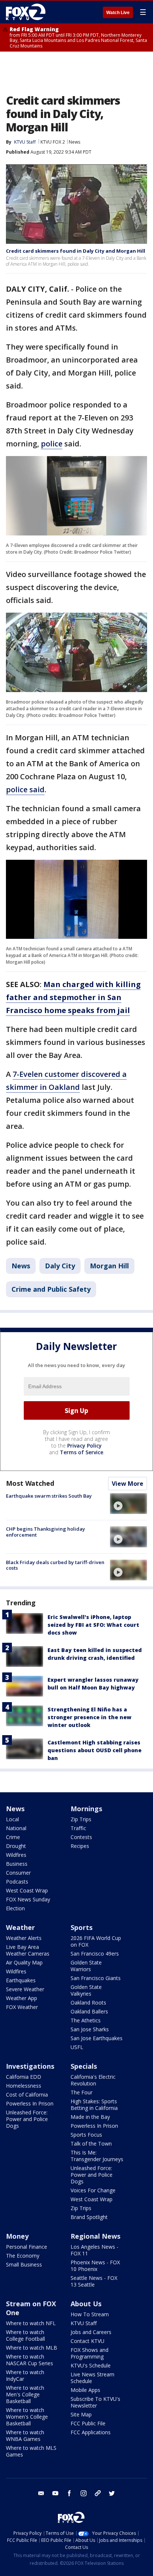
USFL (77, 2047)
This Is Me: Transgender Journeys (97, 2156)
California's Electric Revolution (93, 2080)
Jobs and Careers (91, 2332)
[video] (128, 1504)
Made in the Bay (90, 2117)
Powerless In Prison (30, 2103)
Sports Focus (86, 2135)
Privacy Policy (84, 1446)
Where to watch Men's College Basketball (25, 2394)
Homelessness (24, 2086)
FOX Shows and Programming (89, 2353)
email (41, 2493)
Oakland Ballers (89, 2011)
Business (17, 1864)
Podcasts (17, 1882)
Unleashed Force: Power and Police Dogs (27, 2119)
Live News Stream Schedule (92, 2378)
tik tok (98, 2493)
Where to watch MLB (32, 2348)
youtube (55, 2493)
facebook (69, 2493)
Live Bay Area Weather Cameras (28, 1950)
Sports (82, 1927)
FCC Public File (88, 2423)
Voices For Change (93, 2190)
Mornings (86, 1809)
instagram (84, 2493)
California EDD (24, 2077)
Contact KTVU (87, 2341)
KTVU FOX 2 (53, 142)
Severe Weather (25, 1989)
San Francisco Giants (96, 1978)
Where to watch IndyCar (25, 2375)
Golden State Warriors (86, 1966)
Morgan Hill (109, 1266)
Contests (81, 1837)
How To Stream (90, 2314)
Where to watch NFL (31, 2323)
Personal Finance (27, 2247)
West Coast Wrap (27, 1890)
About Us (86, 2304)
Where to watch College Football (25, 2335)
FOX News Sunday (28, 1899)
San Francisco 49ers (95, 1954)
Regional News (95, 2236)
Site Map (81, 2414)
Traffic (78, 1828)
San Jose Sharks (90, 2029)
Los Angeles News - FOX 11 (95, 2250)
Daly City (60, 1266)
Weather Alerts (24, 1938)
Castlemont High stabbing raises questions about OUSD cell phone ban (95, 1750)
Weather (20, 1927)
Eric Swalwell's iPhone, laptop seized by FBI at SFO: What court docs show (93, 1625)
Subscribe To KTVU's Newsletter (95, 2402)
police (52, 444)
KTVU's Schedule (91, 2365)
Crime (13, 1837)
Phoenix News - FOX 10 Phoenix (95, 2266)
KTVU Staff (84, 2323)
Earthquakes (21, 1980)
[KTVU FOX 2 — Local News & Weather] (27, 12)
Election (15, 1908)
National (16, 1828)
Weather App (22, 1998)
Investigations (30, 2066)
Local (12, 1819)
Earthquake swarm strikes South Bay (49, 1496)
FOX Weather (22, 2007)
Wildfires (16, 1855)
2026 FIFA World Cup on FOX (96, 1941)
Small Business (24, 2264)
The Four (82, 2092)
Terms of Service (82, 1452)
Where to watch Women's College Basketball (27, 2417)
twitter (112, 2493)
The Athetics (86, 2020)
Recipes (80, 1846)
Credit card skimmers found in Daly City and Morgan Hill (76, 251)
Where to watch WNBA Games (25, 2436)
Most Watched (30, 1483)
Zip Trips (81, 1819)
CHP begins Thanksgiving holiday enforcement (45, 1532)
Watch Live (118, 13)
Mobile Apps (85, 2390)
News (74, 142)
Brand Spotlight (89, 2217)
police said (25, 789)
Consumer (18, 1873)
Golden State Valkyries (86, 1990)
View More (128, 1484)
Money (17, 2236)
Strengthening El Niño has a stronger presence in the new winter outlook (89, 1717)
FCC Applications (91, 2432)
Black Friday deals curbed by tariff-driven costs (55, 1565)
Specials (84, 2066)
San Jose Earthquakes (97, 2038)
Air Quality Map (24, 1962)
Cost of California (27, 2095)
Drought (16, 1846)
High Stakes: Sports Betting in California (94, 2105)
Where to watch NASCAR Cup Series (30, 2360)
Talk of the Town (91, 2144)
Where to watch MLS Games (31, 2451)
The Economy (23, 2256)
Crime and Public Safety (51, 1289)
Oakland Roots (88, 2003)
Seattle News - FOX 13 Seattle (94, 2281)
